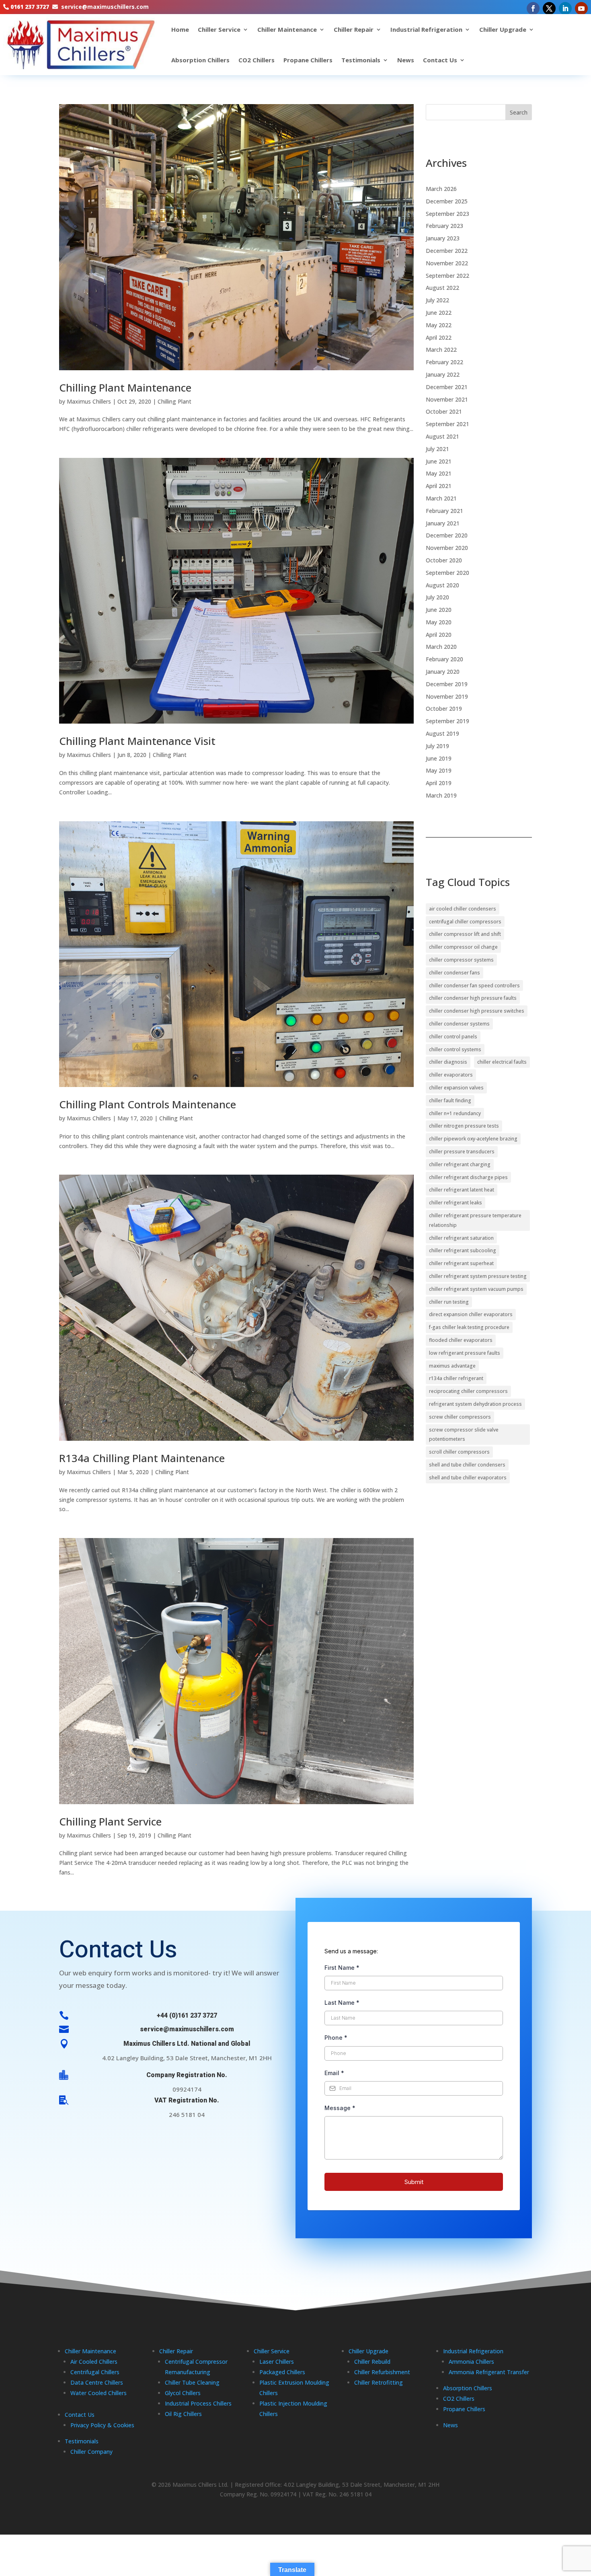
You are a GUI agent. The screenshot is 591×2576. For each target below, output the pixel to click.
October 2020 (444, 560)
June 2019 (439, 758)
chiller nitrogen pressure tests (464, 1126)
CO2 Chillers (257, 60)
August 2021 (442, 436)
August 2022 (442, 288)
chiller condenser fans (455, 973)
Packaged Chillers (282, 2372)
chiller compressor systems (461, 960)
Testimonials (361, 60)
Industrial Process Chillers (198, 2403)
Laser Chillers (277, 2362)
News (406, 60)
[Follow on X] (549, 8)
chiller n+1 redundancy (455, 1113)
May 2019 (439, 770)
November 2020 (447, 548)
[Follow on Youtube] (581, 8)
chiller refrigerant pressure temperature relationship (475, 1220)
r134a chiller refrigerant (456, 1378)
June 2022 (439, 313)
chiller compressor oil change (463, 947)
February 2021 (444, 511)
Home (180, 29)
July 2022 (437, 300)
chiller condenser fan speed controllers (474, 985)
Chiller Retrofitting (379, 2382)
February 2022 (444, 362)
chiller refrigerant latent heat (462, 1190)
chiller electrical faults (502, 1062)
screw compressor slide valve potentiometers (464, 1435)
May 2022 (439, 325)
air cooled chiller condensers (463, 909)
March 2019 (441, 795)
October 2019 (444, 709)
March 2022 (441, 350)
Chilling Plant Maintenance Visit (137, 741)
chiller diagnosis (448, 1062)
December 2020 (447, 535)
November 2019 (447, 696)
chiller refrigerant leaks (456, 1203)
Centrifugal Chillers (95, 2372)
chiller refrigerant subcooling (463, 1250)
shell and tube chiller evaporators (468, 1478)
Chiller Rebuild (372, 2362)
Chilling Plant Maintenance (125, 388)
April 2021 (439, 486)
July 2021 (437, 449)
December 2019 (447, 684)
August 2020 (442, 585)
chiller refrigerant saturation (461, 1238)
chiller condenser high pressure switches (477, 1011)
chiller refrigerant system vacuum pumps (476, 1289)
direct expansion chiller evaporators (471, 1314)
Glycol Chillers (183, 2393)
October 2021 (444, 411)
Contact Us (440, 60)
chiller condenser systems (459, 1024)
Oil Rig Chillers (183, 2414)
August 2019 (442, 733)
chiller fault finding (450, 1100)
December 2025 (447, 201)
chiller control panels (453, 1037)
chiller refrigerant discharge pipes (468, 1177)
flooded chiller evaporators (461, 1340)
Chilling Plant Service (110, 1821)
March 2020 (441, 647)
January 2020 (443, 672)
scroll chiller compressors (459, 1452)
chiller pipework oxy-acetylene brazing (473, 1139)
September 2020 (447, 573)
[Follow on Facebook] (533, 8)
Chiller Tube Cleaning (192, 2382)
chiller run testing (449, 1302)
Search (519, 112)
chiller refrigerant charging (460, 1164)
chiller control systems (455, 1049)
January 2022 (443, 374)
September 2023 (447, 214)
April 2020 (439, 635)
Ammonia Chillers (471, 2362)
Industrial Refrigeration (426, 29)
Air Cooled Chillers (94, 2362)
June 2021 (439, 461)
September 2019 (447, 721)
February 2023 (444, 226)
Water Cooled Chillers (98, 2393)
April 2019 (439, 783)
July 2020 (437, 597)
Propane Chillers (308, 60)
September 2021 (447, 424)
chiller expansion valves (456, 1088)
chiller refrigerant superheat (461, 1263)
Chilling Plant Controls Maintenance (148, 1104)
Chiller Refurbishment (382, 2372)
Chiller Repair (354, 29)
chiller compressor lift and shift (465, 934)
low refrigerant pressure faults (465, 1353)
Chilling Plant (174, 401)
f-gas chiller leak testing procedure (469, 1327)
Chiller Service (219, 29)
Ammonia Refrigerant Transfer (489, 2372)
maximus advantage (452, 1366)
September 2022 (447, 276)
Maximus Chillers (89, 401)
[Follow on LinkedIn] (565, 8)
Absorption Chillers (200, 60)
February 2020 (444, 659)
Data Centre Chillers (97, 2382)
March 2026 (441, 189)
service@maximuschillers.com (105, 7)
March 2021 (441, 498)
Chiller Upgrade (503, 29)
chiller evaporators (451, 1075)
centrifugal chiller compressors (465, 922)
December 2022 (447, 251)
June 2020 (439, 610)
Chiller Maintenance (287, 29)
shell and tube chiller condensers (467, 1465)
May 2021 (439, 473)
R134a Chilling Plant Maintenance (142, 1458)
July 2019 (437, 746)
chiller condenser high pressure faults (473, 998)
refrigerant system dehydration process (475, 1404)
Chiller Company (91, 2452)
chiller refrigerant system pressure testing (478, 1276)
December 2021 (447, 387)
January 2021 (443, 523)
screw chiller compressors (460, 1417)
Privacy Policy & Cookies (102, 2425)
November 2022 (447, 263)
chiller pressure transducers (462, 1152)
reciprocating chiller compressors (468, 1391)
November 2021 (447, 399)
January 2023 (443, 238)
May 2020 (439, 622)
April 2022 (439, 337)
